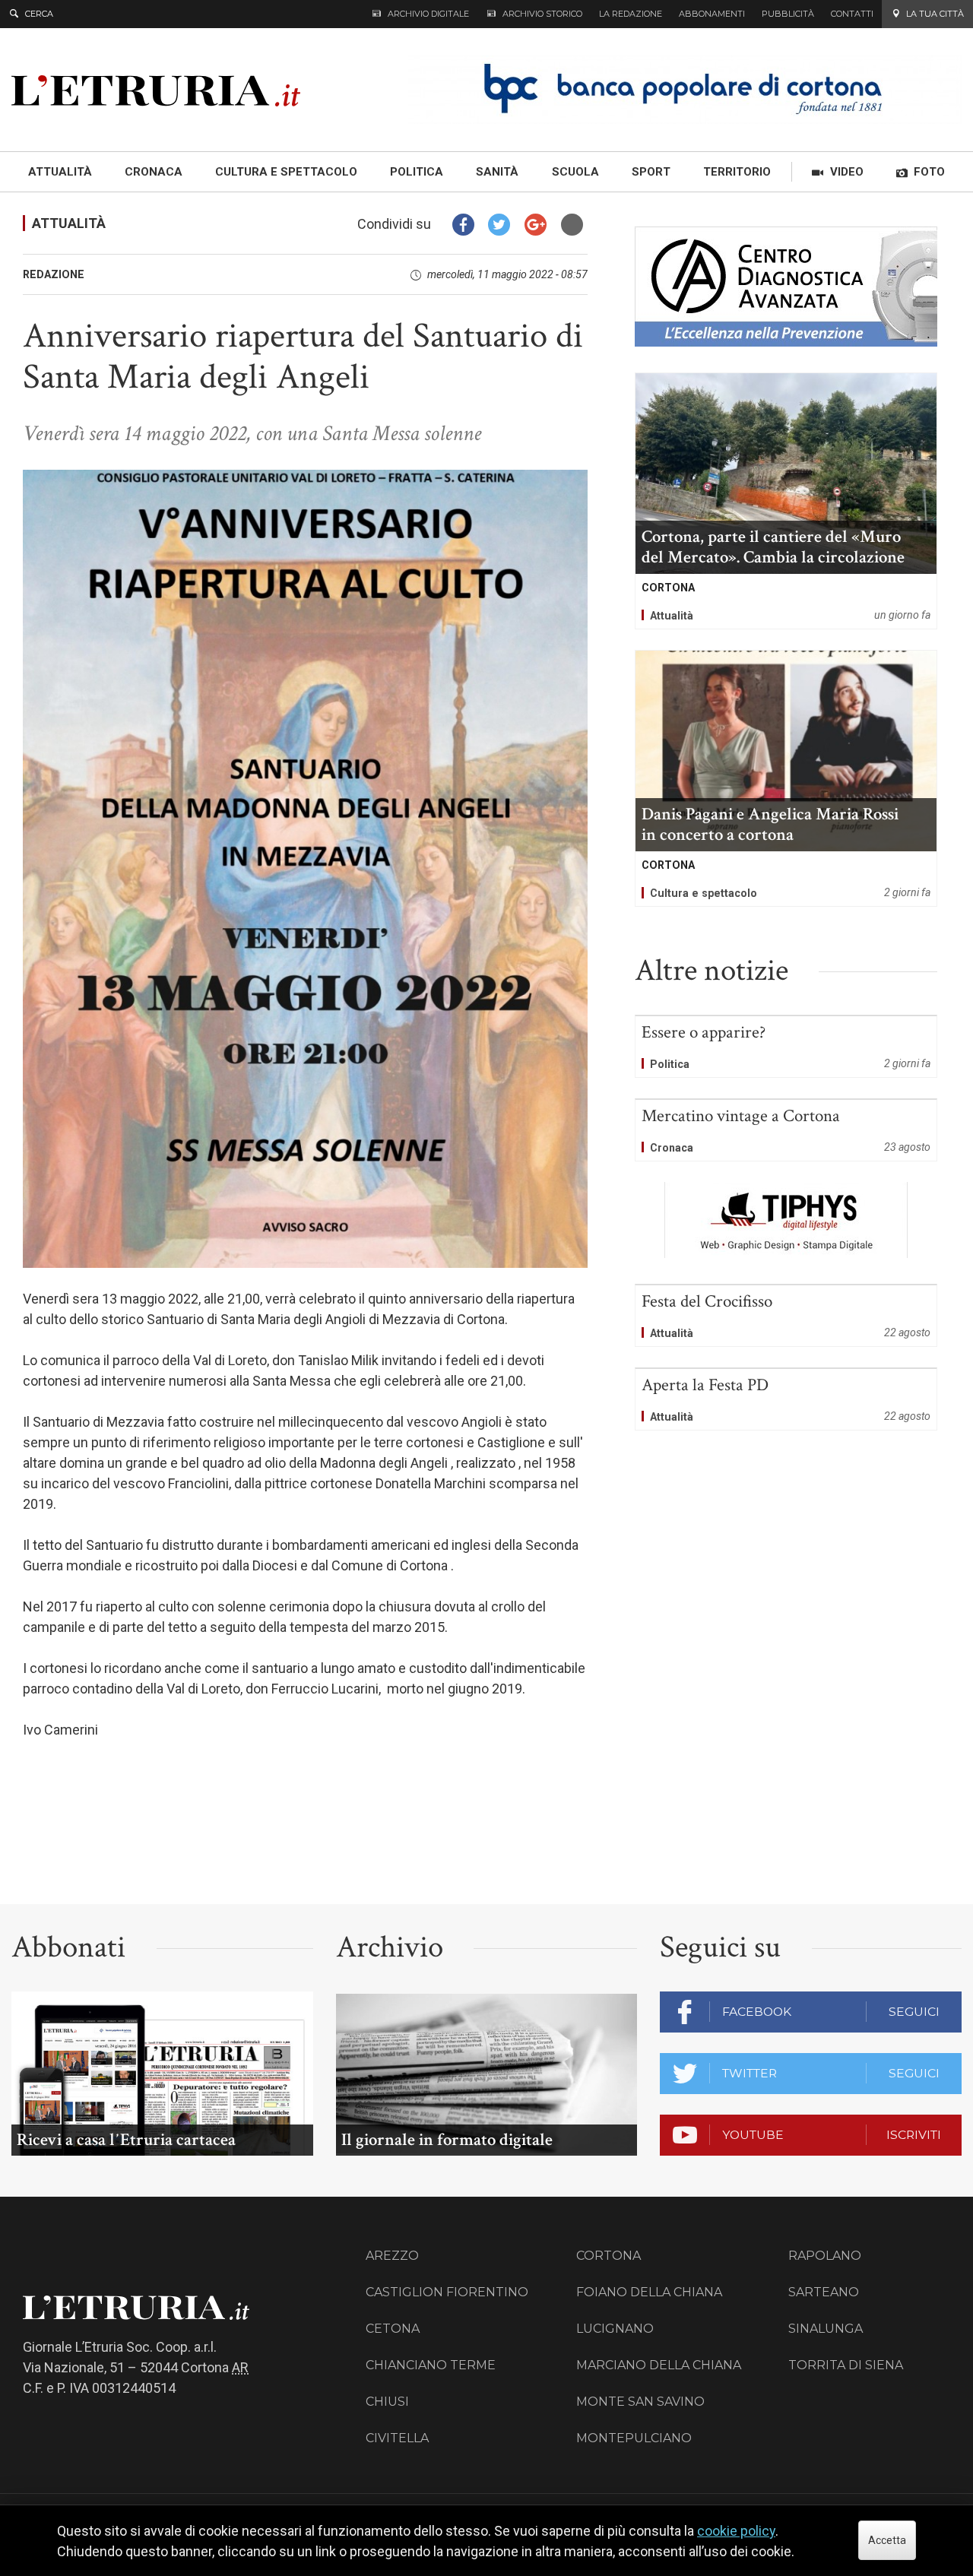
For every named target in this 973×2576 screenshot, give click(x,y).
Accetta (887, 2540)
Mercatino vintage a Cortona (786, 1130)
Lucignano (615, 2329)
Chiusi (387, 2402)
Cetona (393, 2329)
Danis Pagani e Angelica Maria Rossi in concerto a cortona (786, 778)
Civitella (397, 2438)
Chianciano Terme (431, 2365)
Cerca (39, 14)
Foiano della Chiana (649, 2292)
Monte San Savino (640, 2402)
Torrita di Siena (846, 2365)
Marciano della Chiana (659, 2365)
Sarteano (824, 2292)
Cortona (609, 2256)
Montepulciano (634, 2438)
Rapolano (825, 2256)
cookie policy (736, 2531)
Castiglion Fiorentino (447, 2292)
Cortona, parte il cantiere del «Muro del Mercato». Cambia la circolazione (786, 501)
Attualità (69, 223)
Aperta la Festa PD (786, 1399)
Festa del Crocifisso (786, 1316)
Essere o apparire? (786, 1047)
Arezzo (392, 2256)
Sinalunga (826, 2329)
